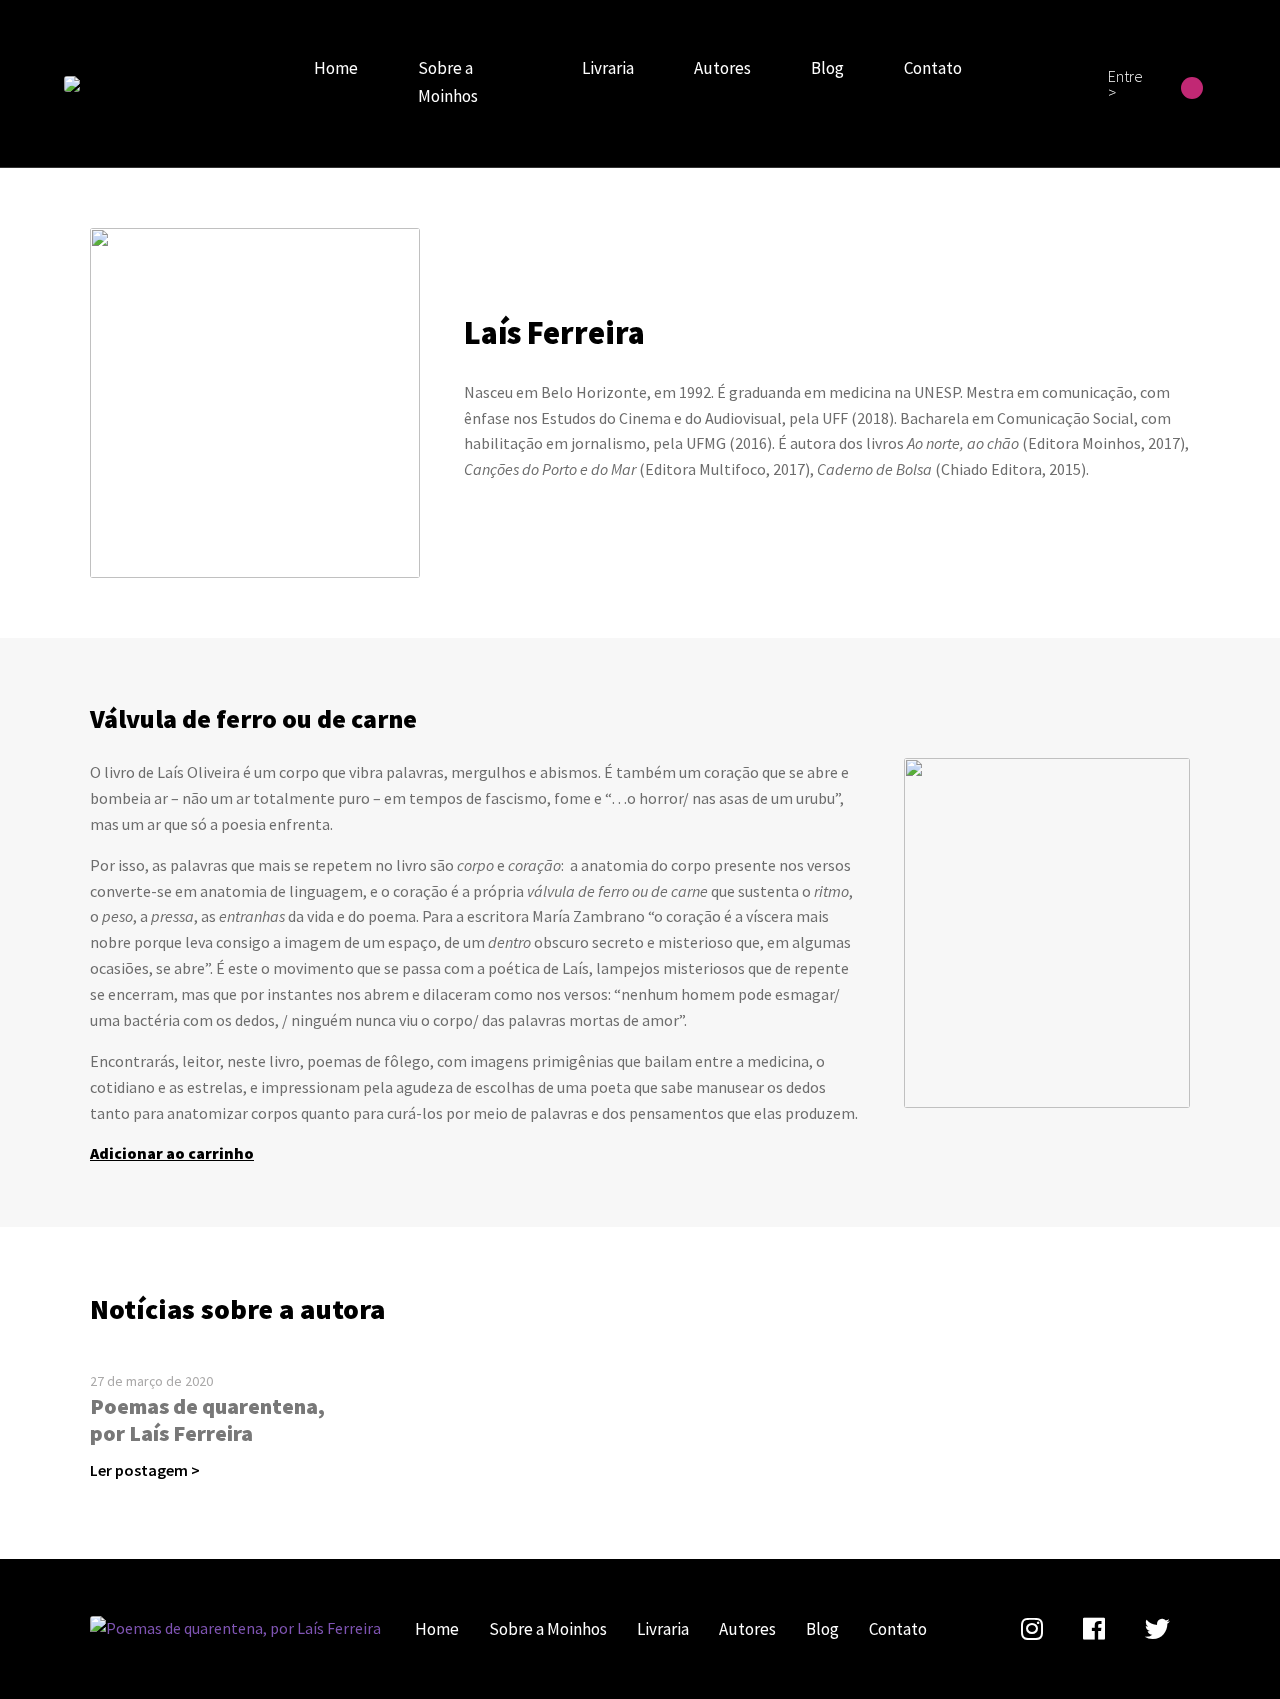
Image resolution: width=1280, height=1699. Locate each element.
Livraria (608, 68)
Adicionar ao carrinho (172, 1153)
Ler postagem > (145, 1470)
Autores (722, 68)
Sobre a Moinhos (448, 82)
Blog (827, 68)
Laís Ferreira (72, 84)
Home (336, 68)
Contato (933, 68)
